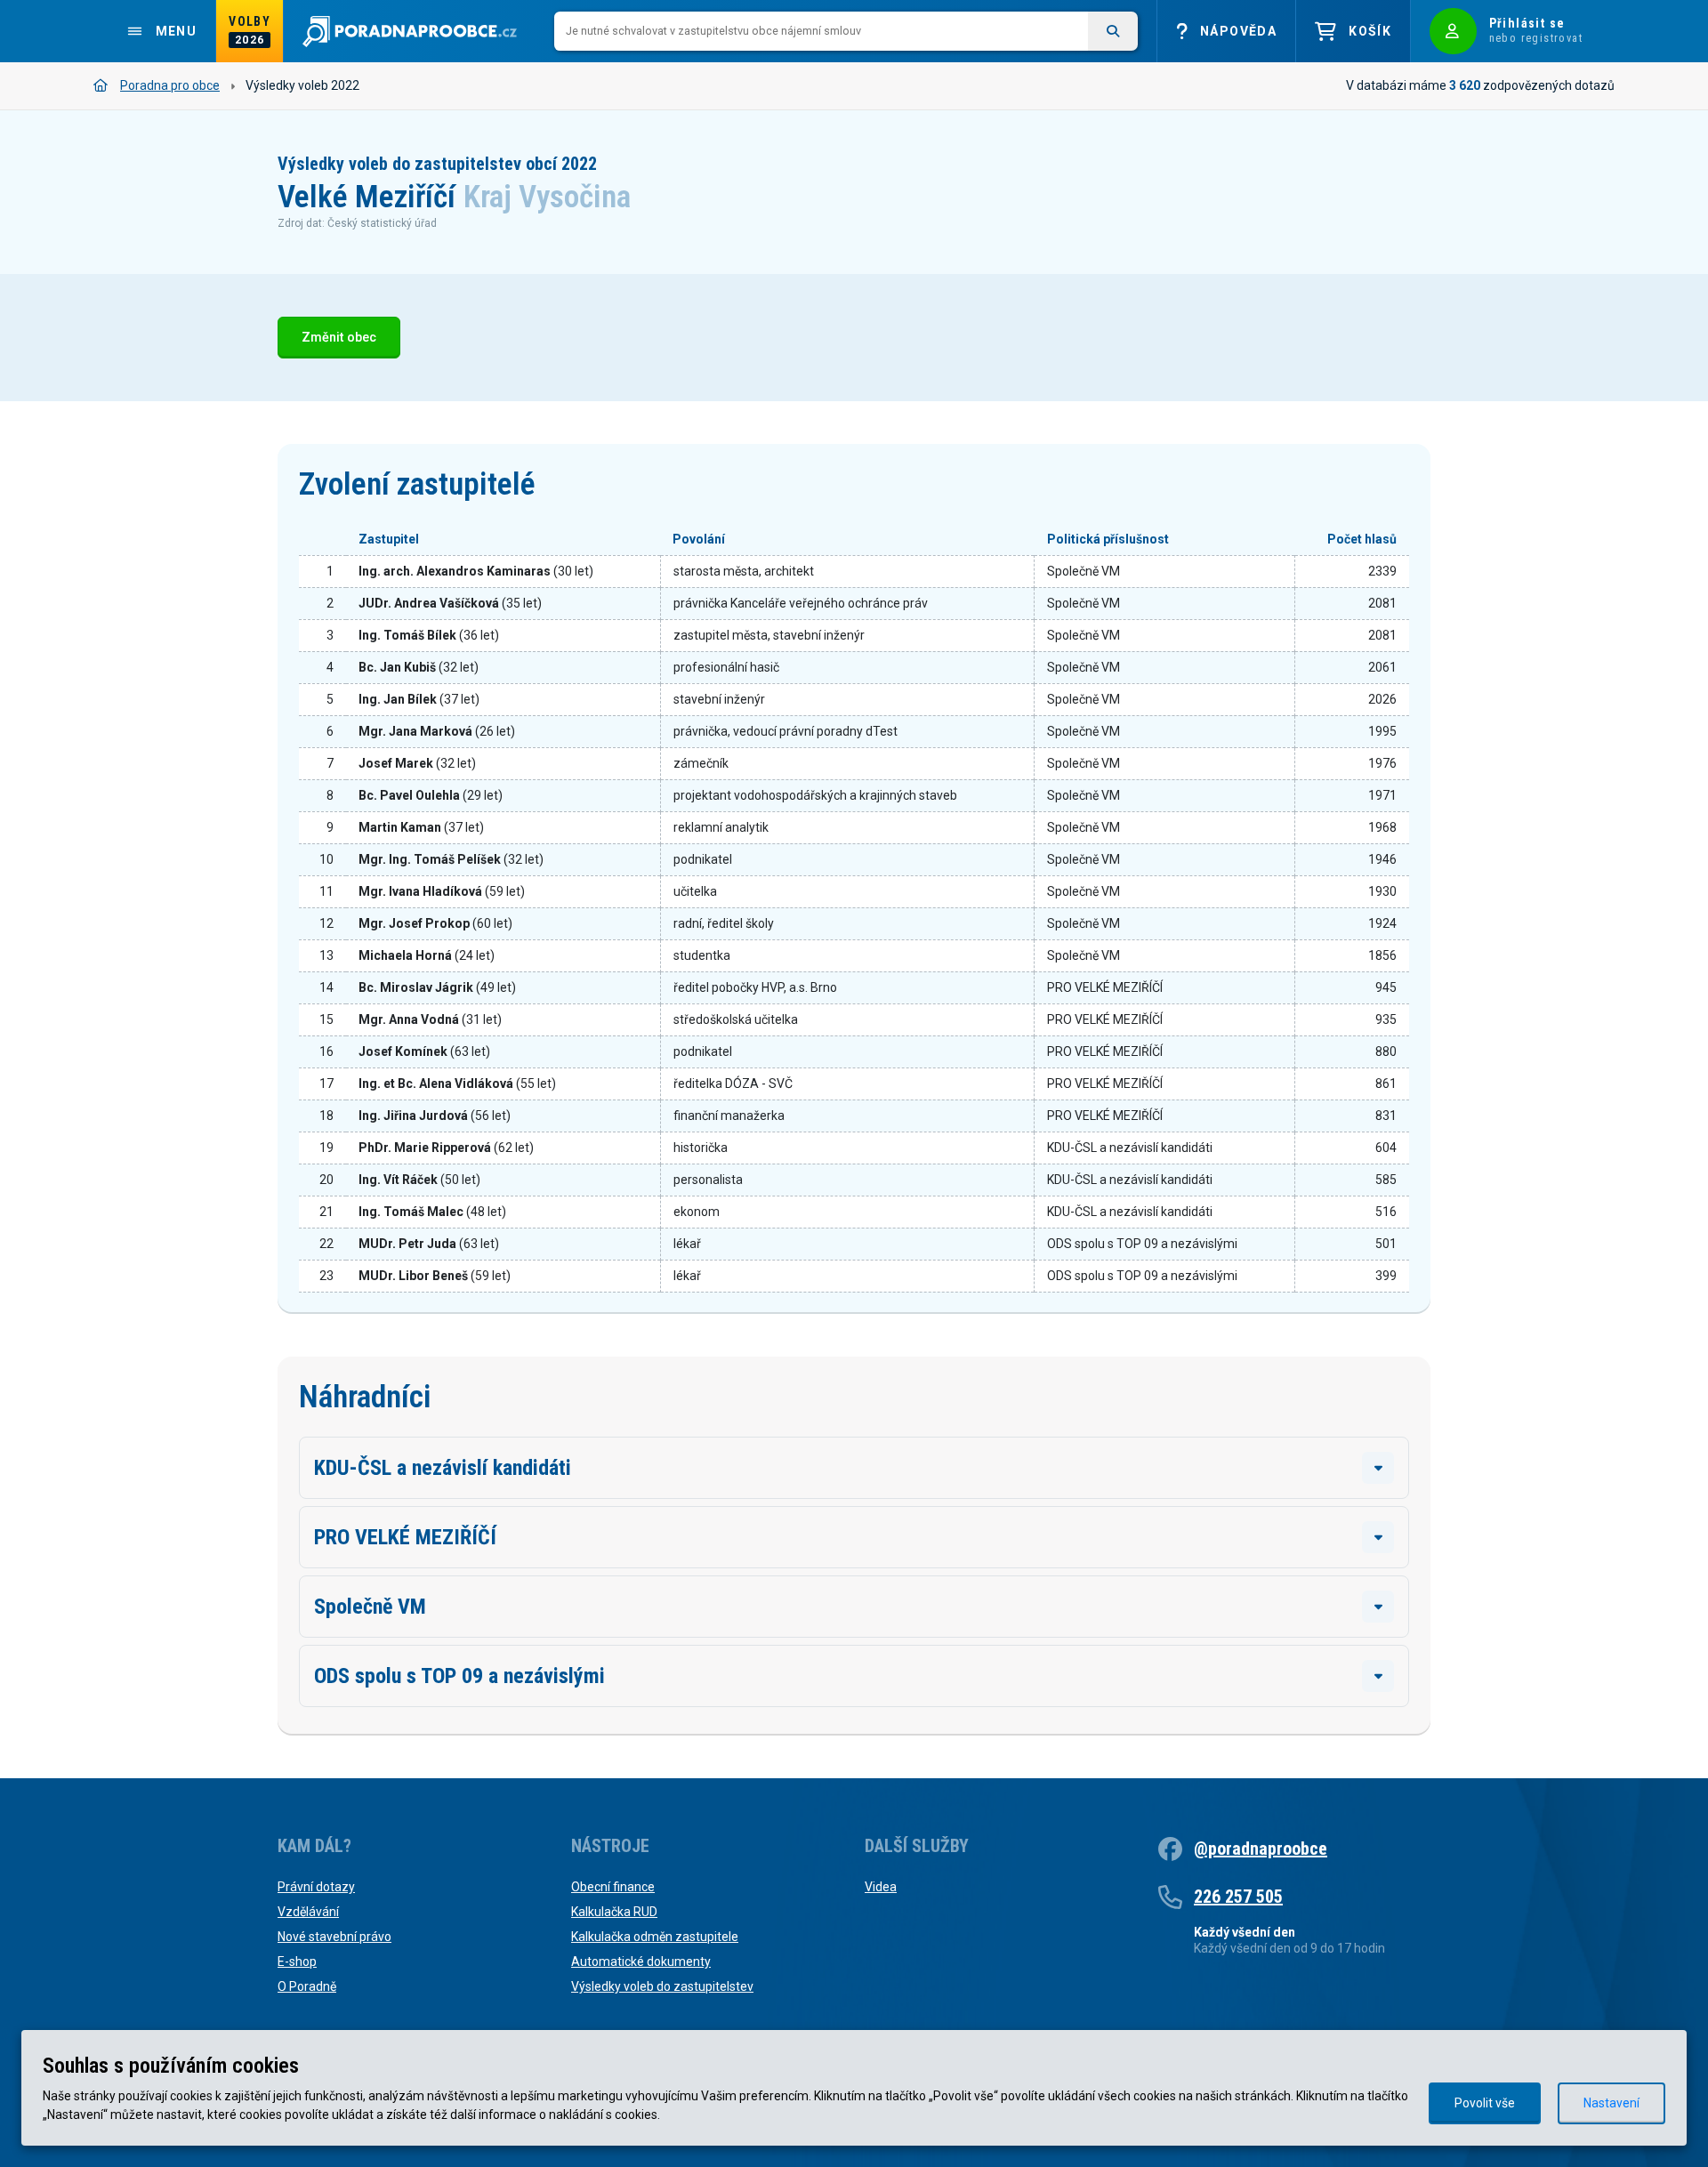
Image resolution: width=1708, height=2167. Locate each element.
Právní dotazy (316, 1887)
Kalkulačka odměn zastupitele (655, 1937)
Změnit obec (339, 338)
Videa (881, 1887)
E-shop (297, 1962)
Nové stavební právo (334, 1937)
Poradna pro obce (170, 85)
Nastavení (1611, 2103)
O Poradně (307, 1986)
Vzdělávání (308, 1912)
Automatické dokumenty (641, 1962)
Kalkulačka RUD (614, 1912)
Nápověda (1238, 31)
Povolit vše (1485, 2103)
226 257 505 (1238, 1897)
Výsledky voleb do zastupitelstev (662, 1986)
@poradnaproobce (1261, 1849)
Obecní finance (613, 1887)
